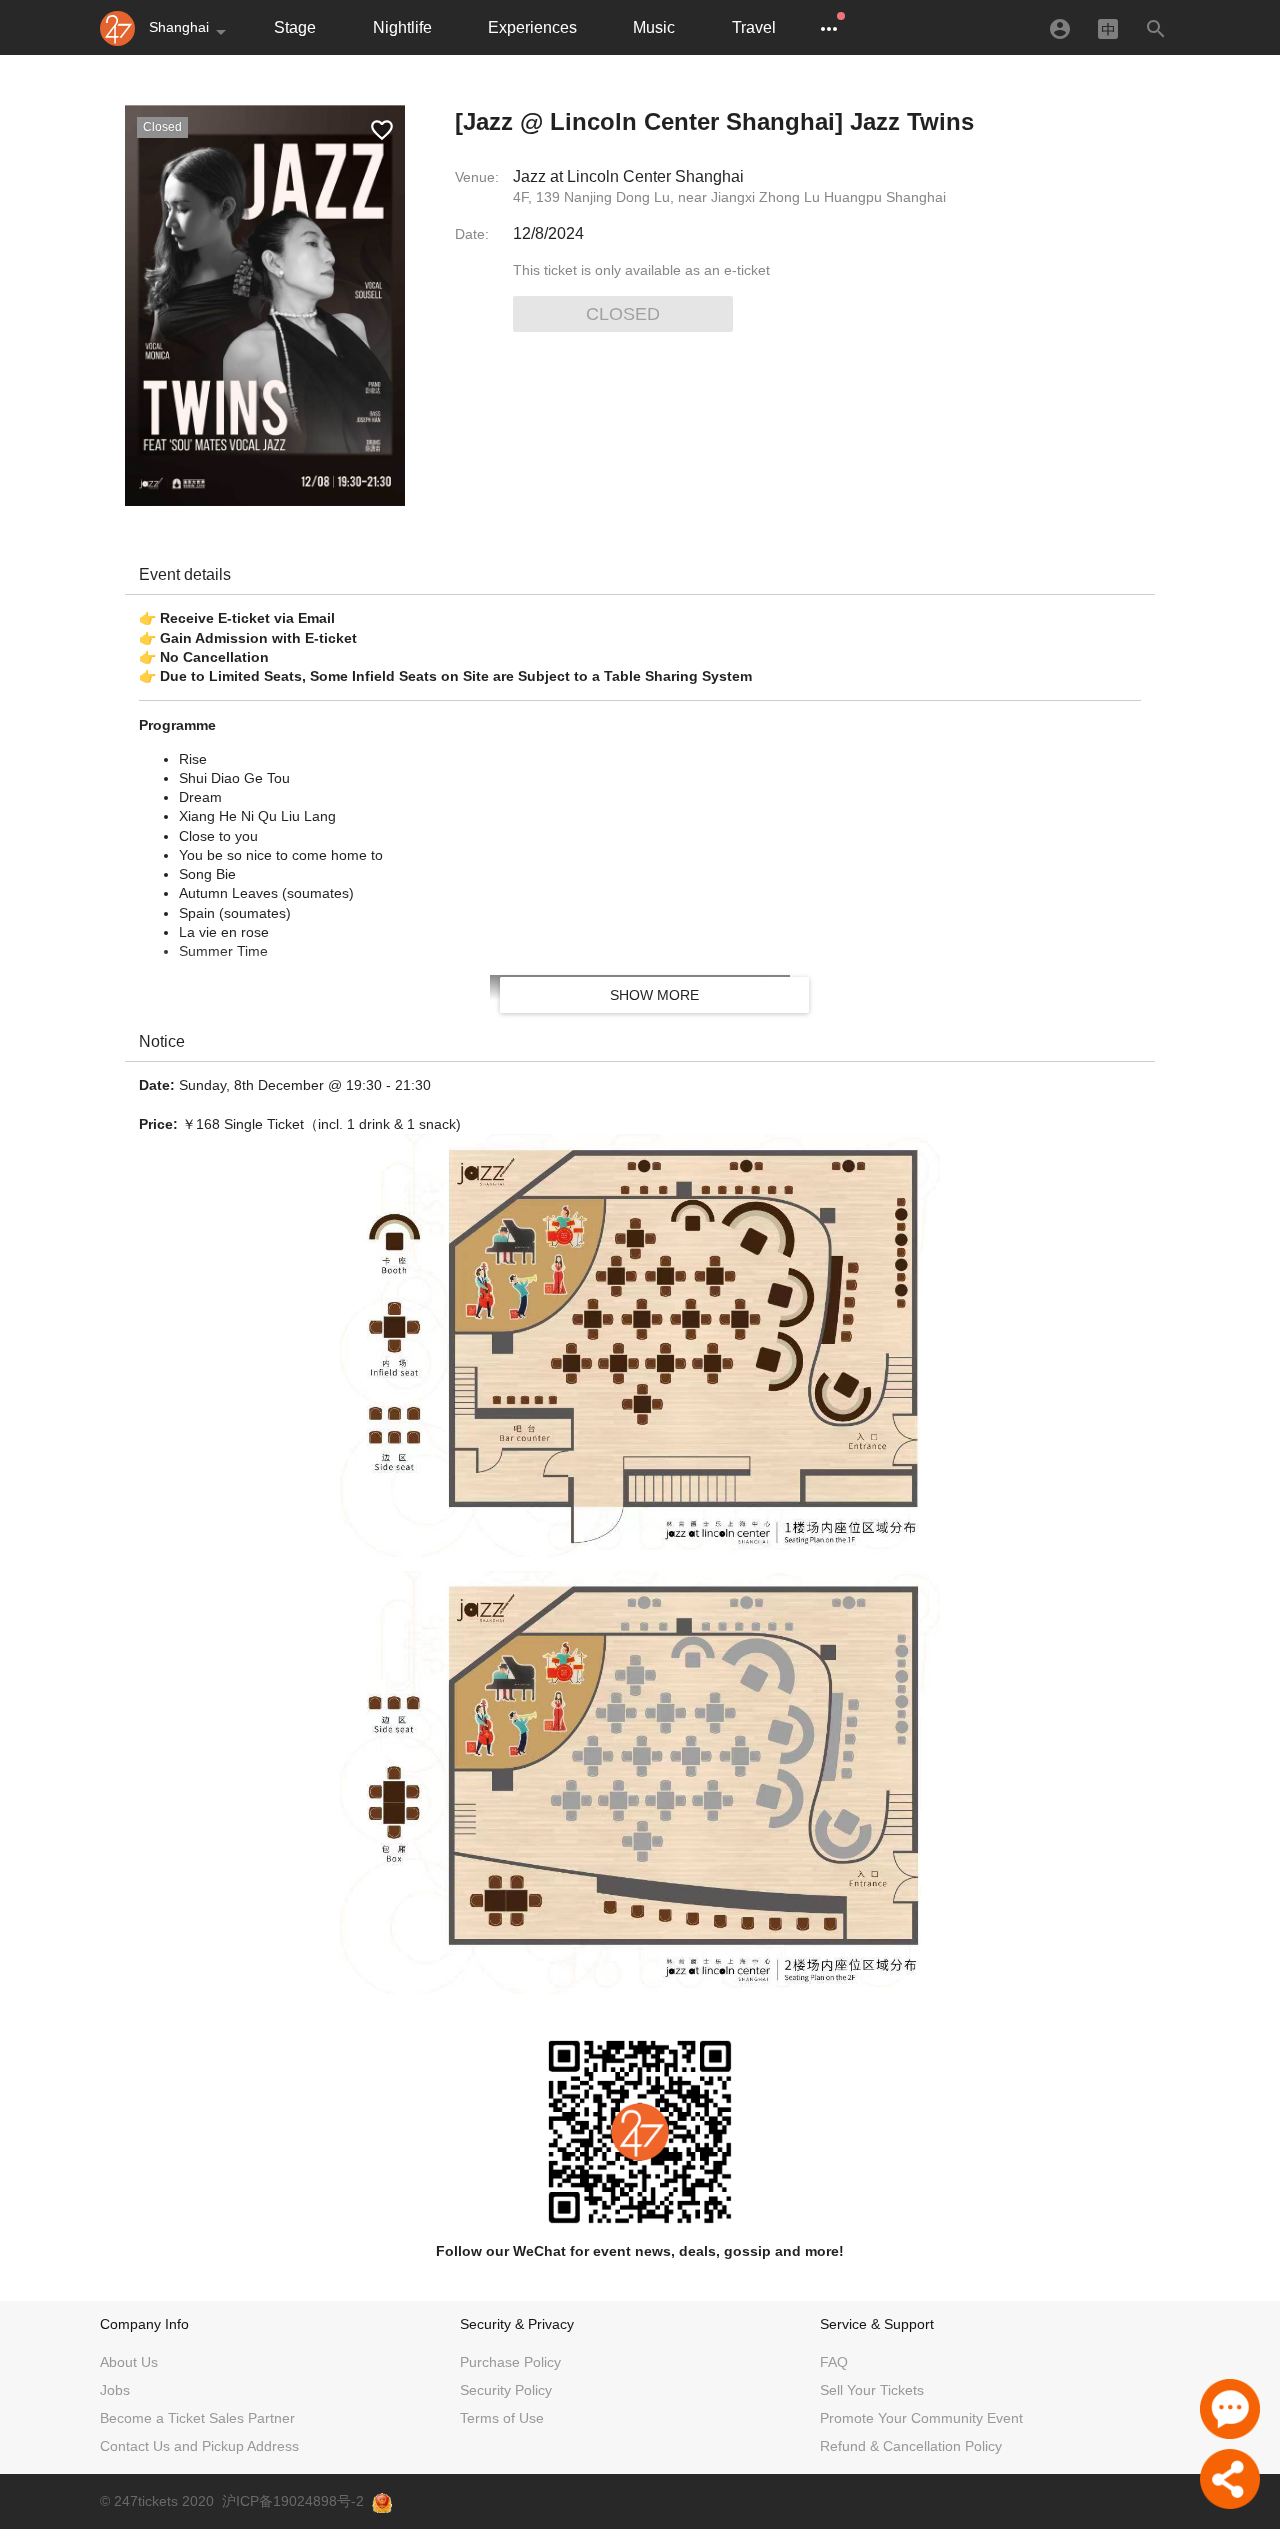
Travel (754, 27)
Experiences (532, 27)
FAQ (834, 2362)
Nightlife (402, 27)
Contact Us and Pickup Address (199, 2446)
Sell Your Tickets (872, 2390)
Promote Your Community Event (921, 2418)
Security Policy (506, 2390)
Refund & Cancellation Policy (911, 2446)
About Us (129, 2362)
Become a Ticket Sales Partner (197, 2418)
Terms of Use (502, 2418)
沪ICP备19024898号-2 (293, 2501)
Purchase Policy (510, 2362)
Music (654, 27)
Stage (295, 27)
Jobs (115, 2390)
